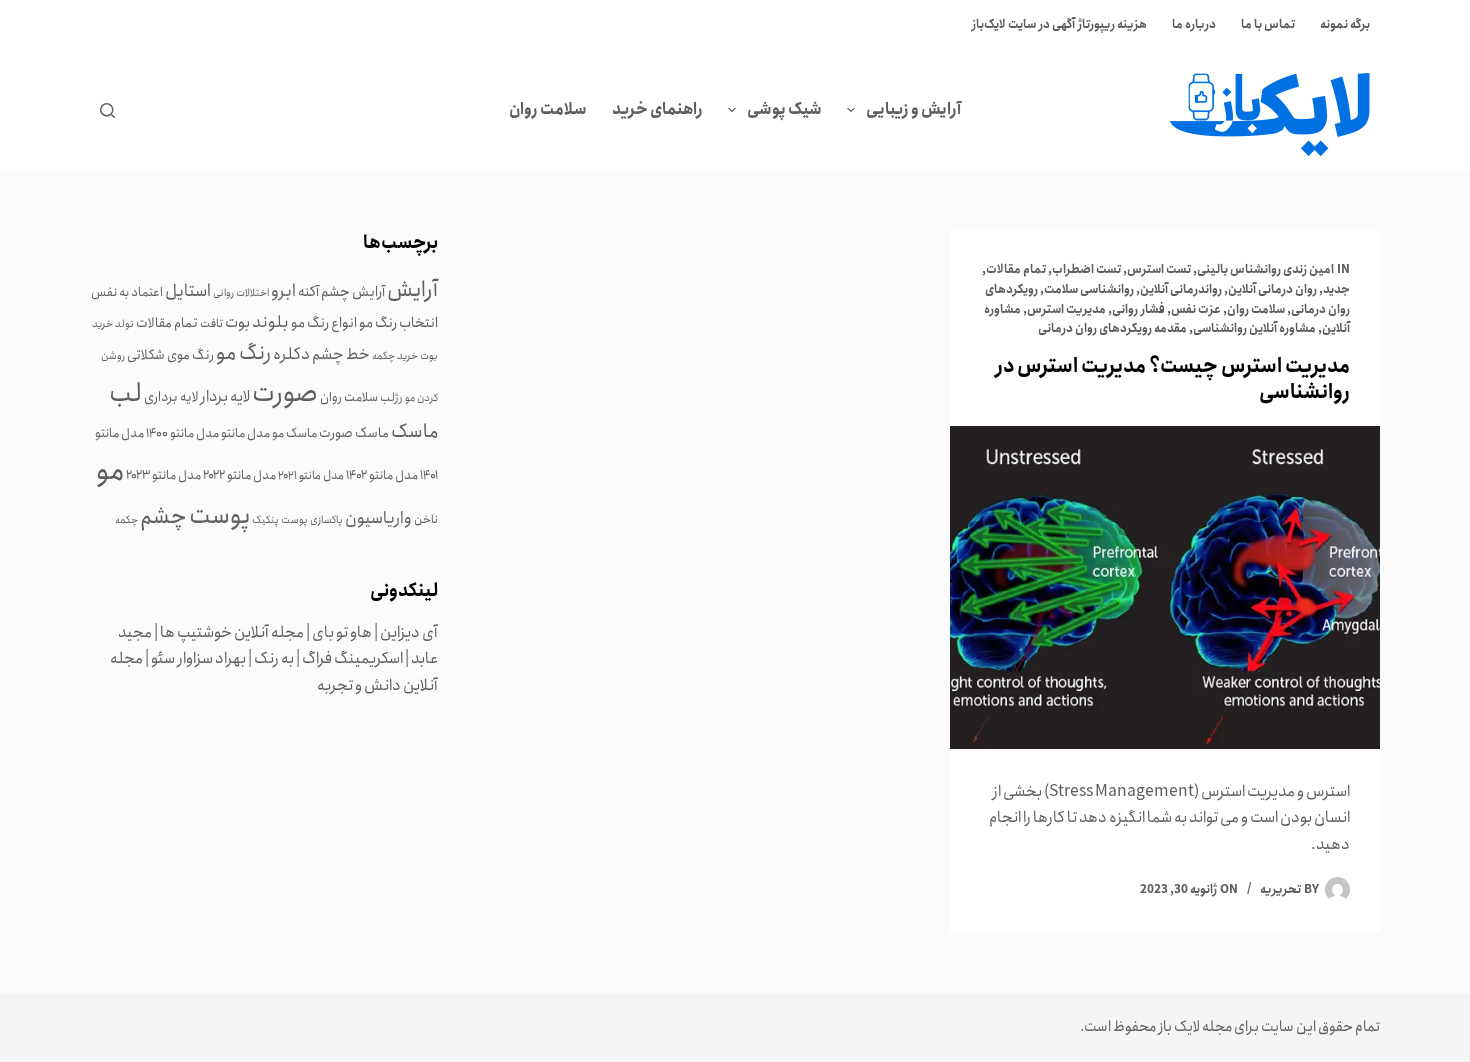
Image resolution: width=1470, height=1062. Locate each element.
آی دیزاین (409, 632)
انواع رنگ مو (324, 323)
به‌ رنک (274, 658)
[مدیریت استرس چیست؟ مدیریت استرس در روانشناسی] (1165, 587)
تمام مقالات (1016, 269)
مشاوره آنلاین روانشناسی (1254, 328)
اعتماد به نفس (127, 292)
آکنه (308, 292)
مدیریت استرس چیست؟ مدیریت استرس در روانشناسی (1172, 379)
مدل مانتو (245, 433)
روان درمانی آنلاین (1272, 289)
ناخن (426, 519)
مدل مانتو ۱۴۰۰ (182, 433)
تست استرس (1159, 269)
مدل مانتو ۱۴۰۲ (382, 475)
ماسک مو (294, 433)
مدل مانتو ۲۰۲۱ (311, 475)
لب (125, 393)
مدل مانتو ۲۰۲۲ (239, 475)
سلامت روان (548, 109)
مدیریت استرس (1066, 309)
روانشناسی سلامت (1089, 289)
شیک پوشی (784, 109)
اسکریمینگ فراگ (352, 658)
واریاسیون (378, 518)
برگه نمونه (1345, 24)
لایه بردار (225, 396)
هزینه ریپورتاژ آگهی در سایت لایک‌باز (1059, 24)
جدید (1336, 289)
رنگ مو (243, 353)
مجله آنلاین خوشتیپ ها (232, 632)
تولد (124, 324)
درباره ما (1194, 24)
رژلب (391, 397)
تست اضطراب (1086, 269)
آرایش (412, 289)
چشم (163, 516)
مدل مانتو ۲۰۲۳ (163, 475)
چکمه (126, 520)
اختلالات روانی (241, 293)
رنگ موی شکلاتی (170, 355)
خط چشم (341, 354)
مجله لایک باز (1195, 1027)
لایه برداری (171, 397)
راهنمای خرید (657, 109)
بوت (237, 322)
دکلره (291, 354)
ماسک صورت (354, 433)
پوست (219, 516)
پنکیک (265, 520)
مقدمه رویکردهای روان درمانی (1112, 328)
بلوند (270, 322)
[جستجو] (107, 110)
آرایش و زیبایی (913, 109)
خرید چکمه (395, 356)
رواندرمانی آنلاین (1181, 289)
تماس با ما (1268, 24)
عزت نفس (1196, 309)
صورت (285, 393)
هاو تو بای (342, 632)
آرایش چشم (353, 292)
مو (110, 471)
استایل (188, 291)
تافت (211, 323)
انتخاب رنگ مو (398, 323)
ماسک (414, 431)
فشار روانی (1138, 309)
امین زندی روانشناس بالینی (1265, 269)
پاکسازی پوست (312, 520)
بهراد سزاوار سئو (198, 658)
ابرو (283, 291)
